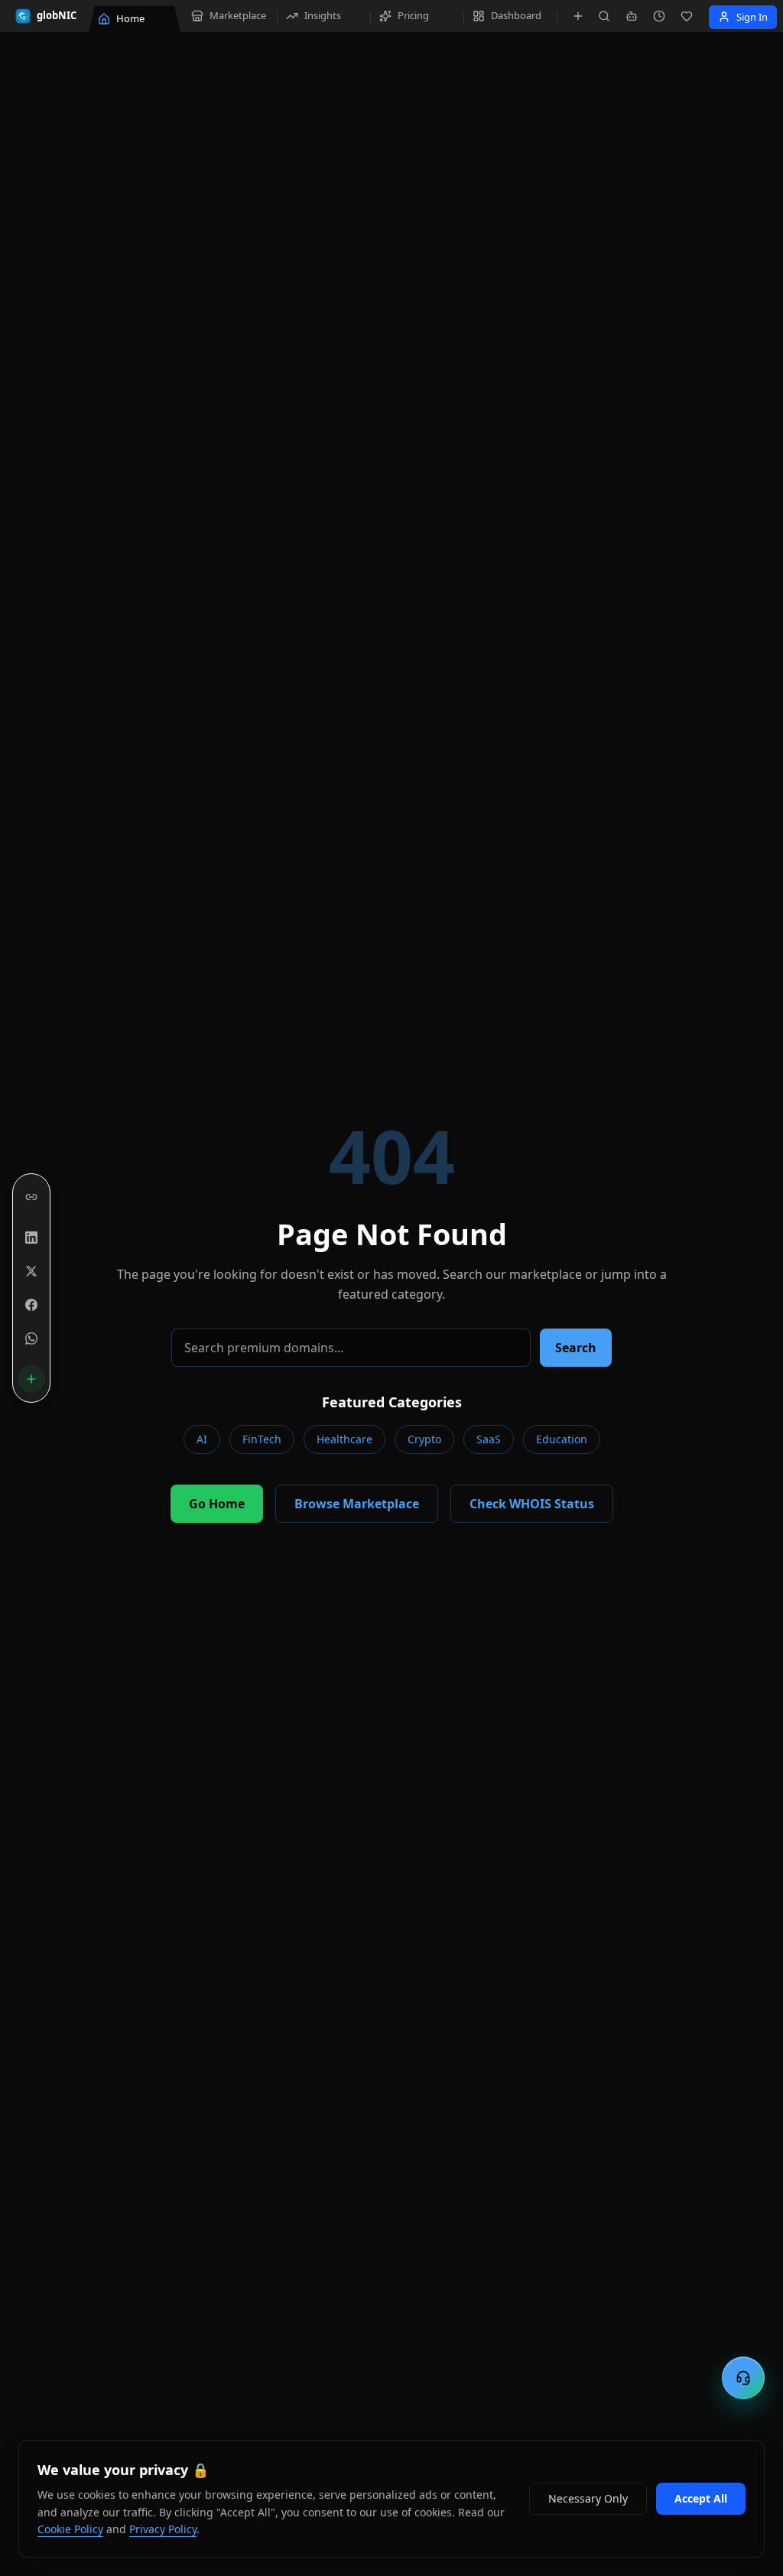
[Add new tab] (578, 16)
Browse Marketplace (357, 1504)
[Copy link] (31, 1197)
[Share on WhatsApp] (31, 1338)
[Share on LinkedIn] (31, 1238)
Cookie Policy (70, 2529)
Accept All (701, 2498)
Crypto (424, 1439)
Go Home (217, 1504)
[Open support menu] (743, 2378)
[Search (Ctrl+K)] (604, 16)
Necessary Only (588, 2498)
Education (562, 1439)
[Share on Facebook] (31, 1305)
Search (576, 1348)
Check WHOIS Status (532, 1504)
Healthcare (344, 1439)
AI (202, 1439)
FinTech (262, 1439)
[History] (659, 16)
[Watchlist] (687, 16)
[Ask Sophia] (632, 16)
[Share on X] (31, 1271)
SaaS (489, 1439)
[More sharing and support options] (31, 1379)
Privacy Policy (163, 2529)
